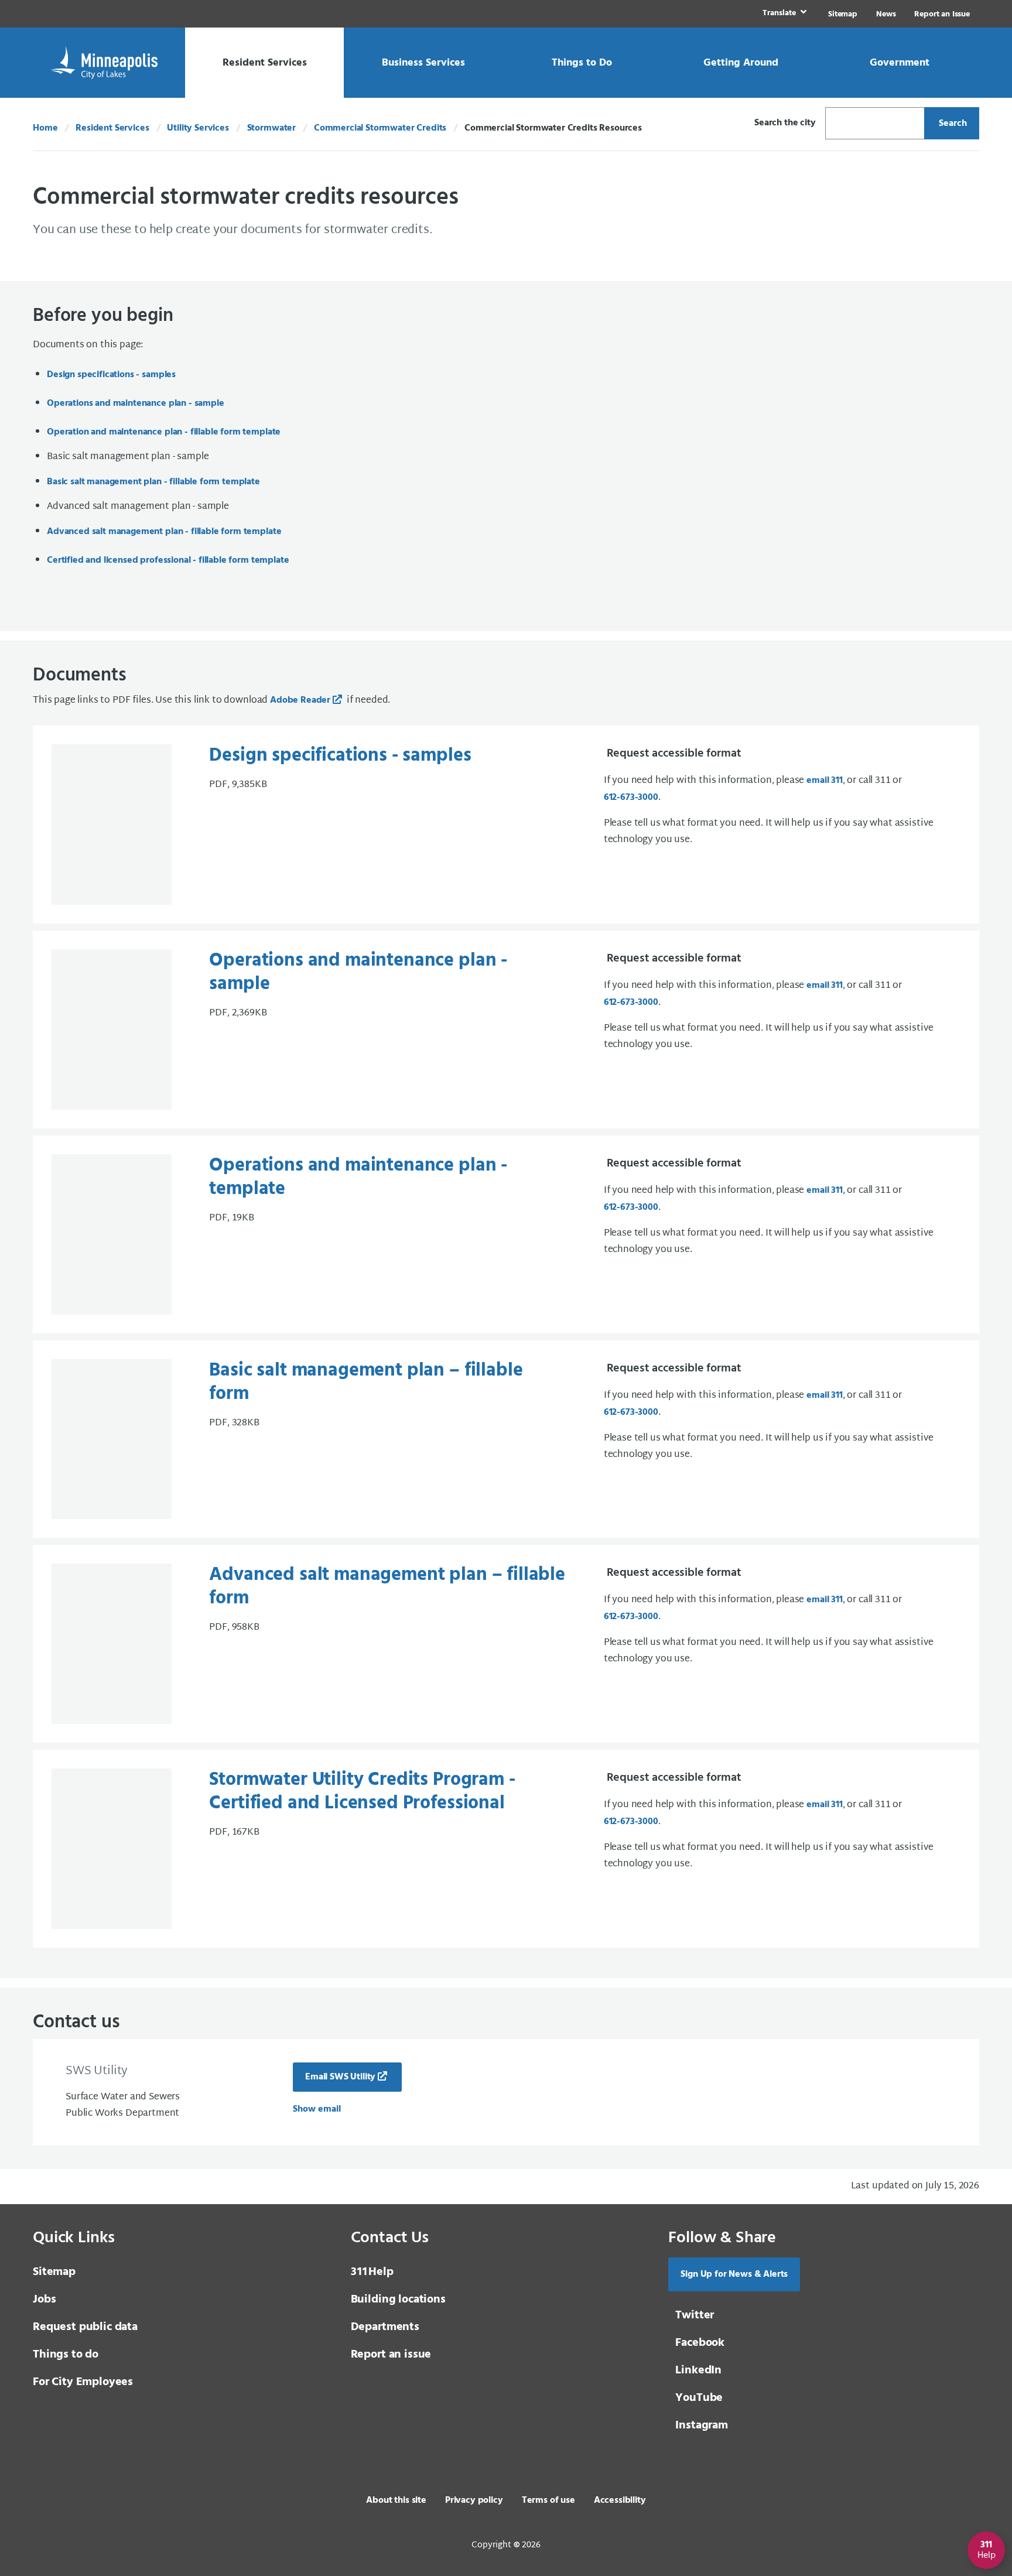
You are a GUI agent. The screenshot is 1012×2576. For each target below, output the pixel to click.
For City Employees (83, 2382)
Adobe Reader (300, 700)
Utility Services (198, 128)
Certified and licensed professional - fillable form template (168, 560)
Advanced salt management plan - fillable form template (164, 532)
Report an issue (391, 2355)
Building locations (398, 2300)
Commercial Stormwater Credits (380, 128)
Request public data (85, 2327)
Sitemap (843, 14)
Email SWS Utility (340, 2077)
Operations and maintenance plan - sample (136, 403)
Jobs (44, 2300)
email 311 (825, 781)
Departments (385, 2327)
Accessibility (620, 2500)
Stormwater (271, 128)
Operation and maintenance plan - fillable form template (164, 432)
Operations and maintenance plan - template (358, 1177)
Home (45, 128)
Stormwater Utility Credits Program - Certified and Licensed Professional (362, 1792)
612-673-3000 (631, 798)
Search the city (785, 123)
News (886, 14)
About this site (396, 2500)
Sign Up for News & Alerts (734, 2274)
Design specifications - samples (111, 375)
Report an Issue (942, 14)
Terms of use (548, 2500)
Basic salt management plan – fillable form (366, 1382)
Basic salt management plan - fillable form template (153, 482)
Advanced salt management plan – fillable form (387, 1587)
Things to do (66, 2355)
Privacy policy (474, 2500)
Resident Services (112, 128)
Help (372, 2272)
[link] (783, 14)
